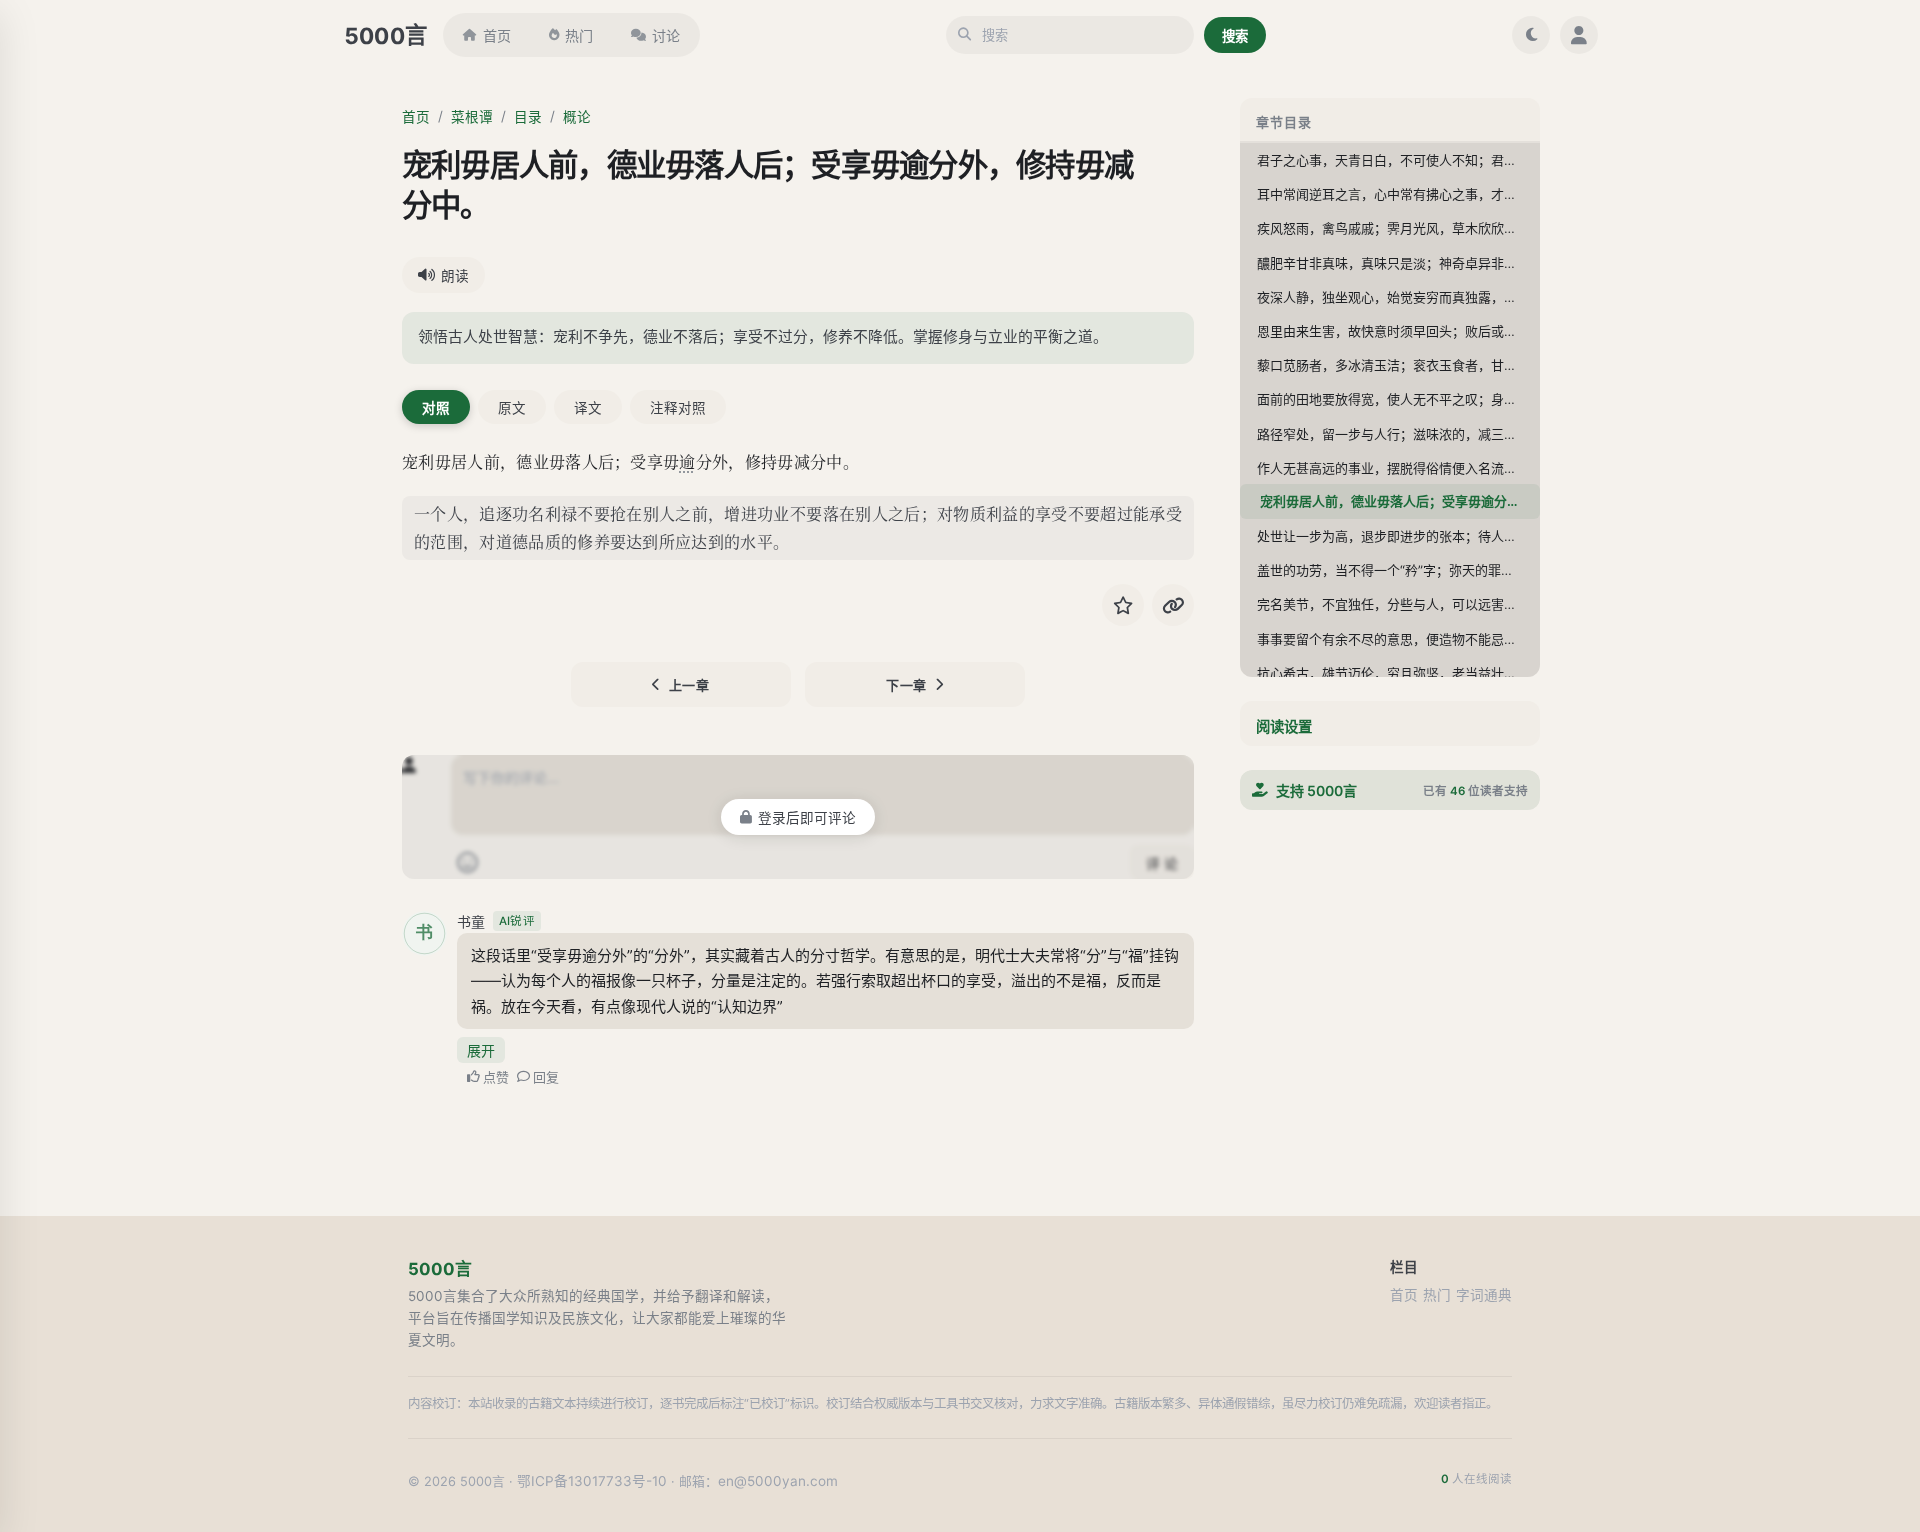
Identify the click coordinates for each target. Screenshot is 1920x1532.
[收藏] (1123, 605)
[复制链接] (1173, 605)
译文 (588, 408)
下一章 (906, 685)
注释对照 (678, 408)
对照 (436, 408)
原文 (512, 408)
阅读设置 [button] (1284, 726)
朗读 (455, 276)
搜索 (1235, 36)
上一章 (689, 685)
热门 (579, 35)
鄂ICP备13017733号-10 (592, 1481)
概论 (577, 117)
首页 (497, 35)
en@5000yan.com (778, 1481)
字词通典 (1484, 1295)
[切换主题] (1531, 35)
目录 (528, 117)
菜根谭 (472, 117)
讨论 (666, 35)
